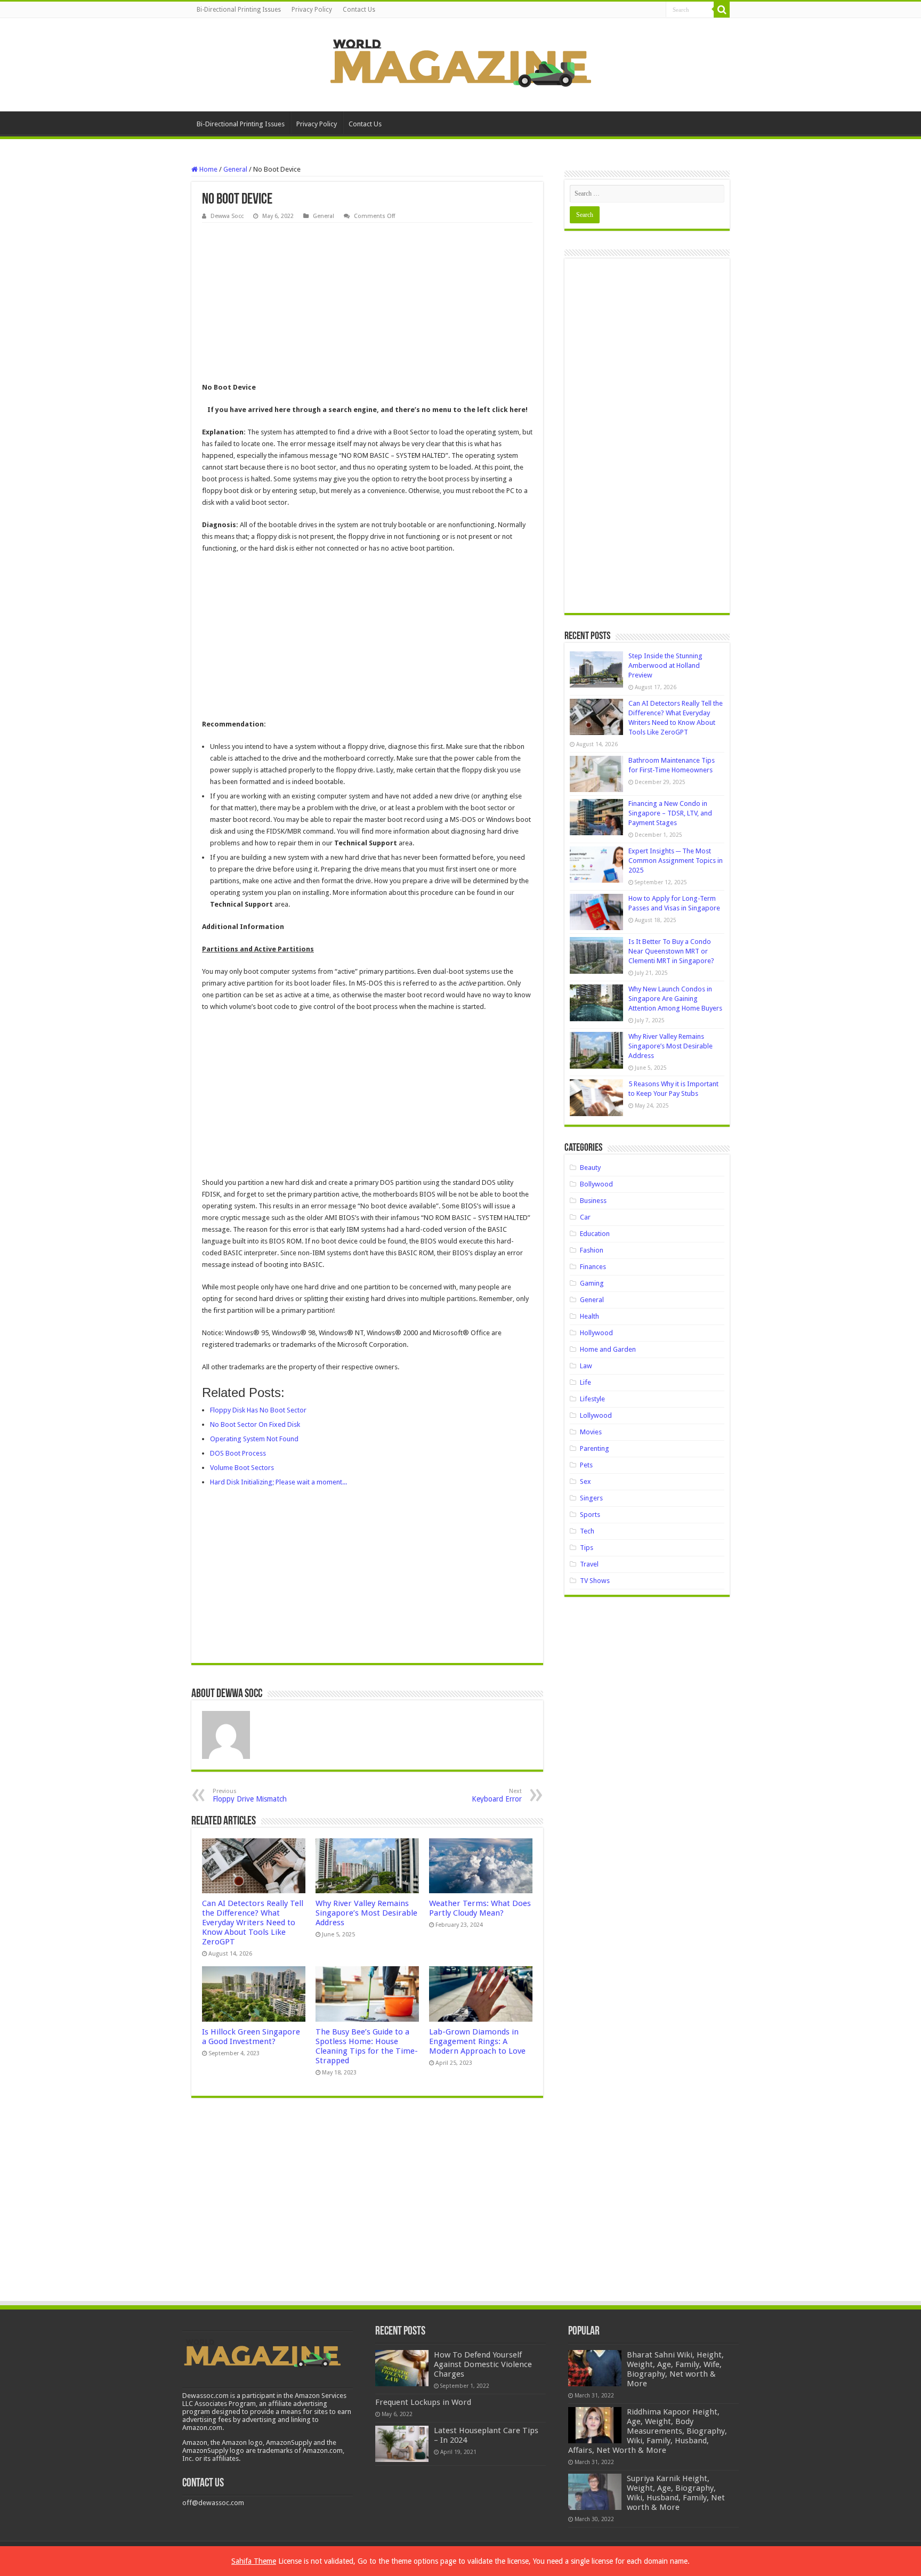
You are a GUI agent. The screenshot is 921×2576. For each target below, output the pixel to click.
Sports (590, 1515)
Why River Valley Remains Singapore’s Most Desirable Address (366, 1913)
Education (595, 1234)
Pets (586, 1465)
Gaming (592, 1283)
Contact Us (359, 10)
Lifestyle (592, 1399)
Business (593, 1201)
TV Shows (595, 1581)
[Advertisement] (367, 303)
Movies (591, 1432)
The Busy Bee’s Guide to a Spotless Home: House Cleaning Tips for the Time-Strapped (367, 2046)
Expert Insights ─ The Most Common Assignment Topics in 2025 (676, 861)
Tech (587, 1531)
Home (208, 169)
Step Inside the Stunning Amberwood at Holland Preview (665, 665)
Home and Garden (608, 1349)
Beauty (590, 1168)
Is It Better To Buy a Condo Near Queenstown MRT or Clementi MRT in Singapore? (671, 951)
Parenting (595, 1448)
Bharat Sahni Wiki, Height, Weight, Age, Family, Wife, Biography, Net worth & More (675, 2369)
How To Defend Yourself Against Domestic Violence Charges (483, 2364)
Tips (587, 1548)
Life (585, 1382)
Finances (593, 1267)
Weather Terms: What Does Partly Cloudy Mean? (480, 1908)
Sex (585, 1481)
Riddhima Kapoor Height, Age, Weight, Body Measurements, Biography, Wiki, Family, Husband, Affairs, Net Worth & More (648, 2431)
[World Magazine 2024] (461, 63)
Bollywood (596, 1184)
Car (585, 1217)
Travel (589, 1564)
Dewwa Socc (227, 216)
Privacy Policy (312, 10)
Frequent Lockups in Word (423, 2402)
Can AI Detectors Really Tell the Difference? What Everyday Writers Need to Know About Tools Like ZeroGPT (253, 1923)
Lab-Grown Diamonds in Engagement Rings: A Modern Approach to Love (477, 2041)
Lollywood (596, 1415)
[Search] (722, 10)
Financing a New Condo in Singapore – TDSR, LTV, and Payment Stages (670, 813)
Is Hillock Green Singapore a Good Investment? (251, 2037)
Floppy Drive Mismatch (250, 1795)
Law (586, 1366)
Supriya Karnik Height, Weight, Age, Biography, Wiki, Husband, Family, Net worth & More (676, 2493)
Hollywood (596, 1333)
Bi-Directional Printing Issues (239, 10)
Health (589, 1316)
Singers (591, 1498)
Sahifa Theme (254, 2561)
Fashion (592, 1250)
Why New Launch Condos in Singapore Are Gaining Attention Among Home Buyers (675, 999)
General (235, 169)
